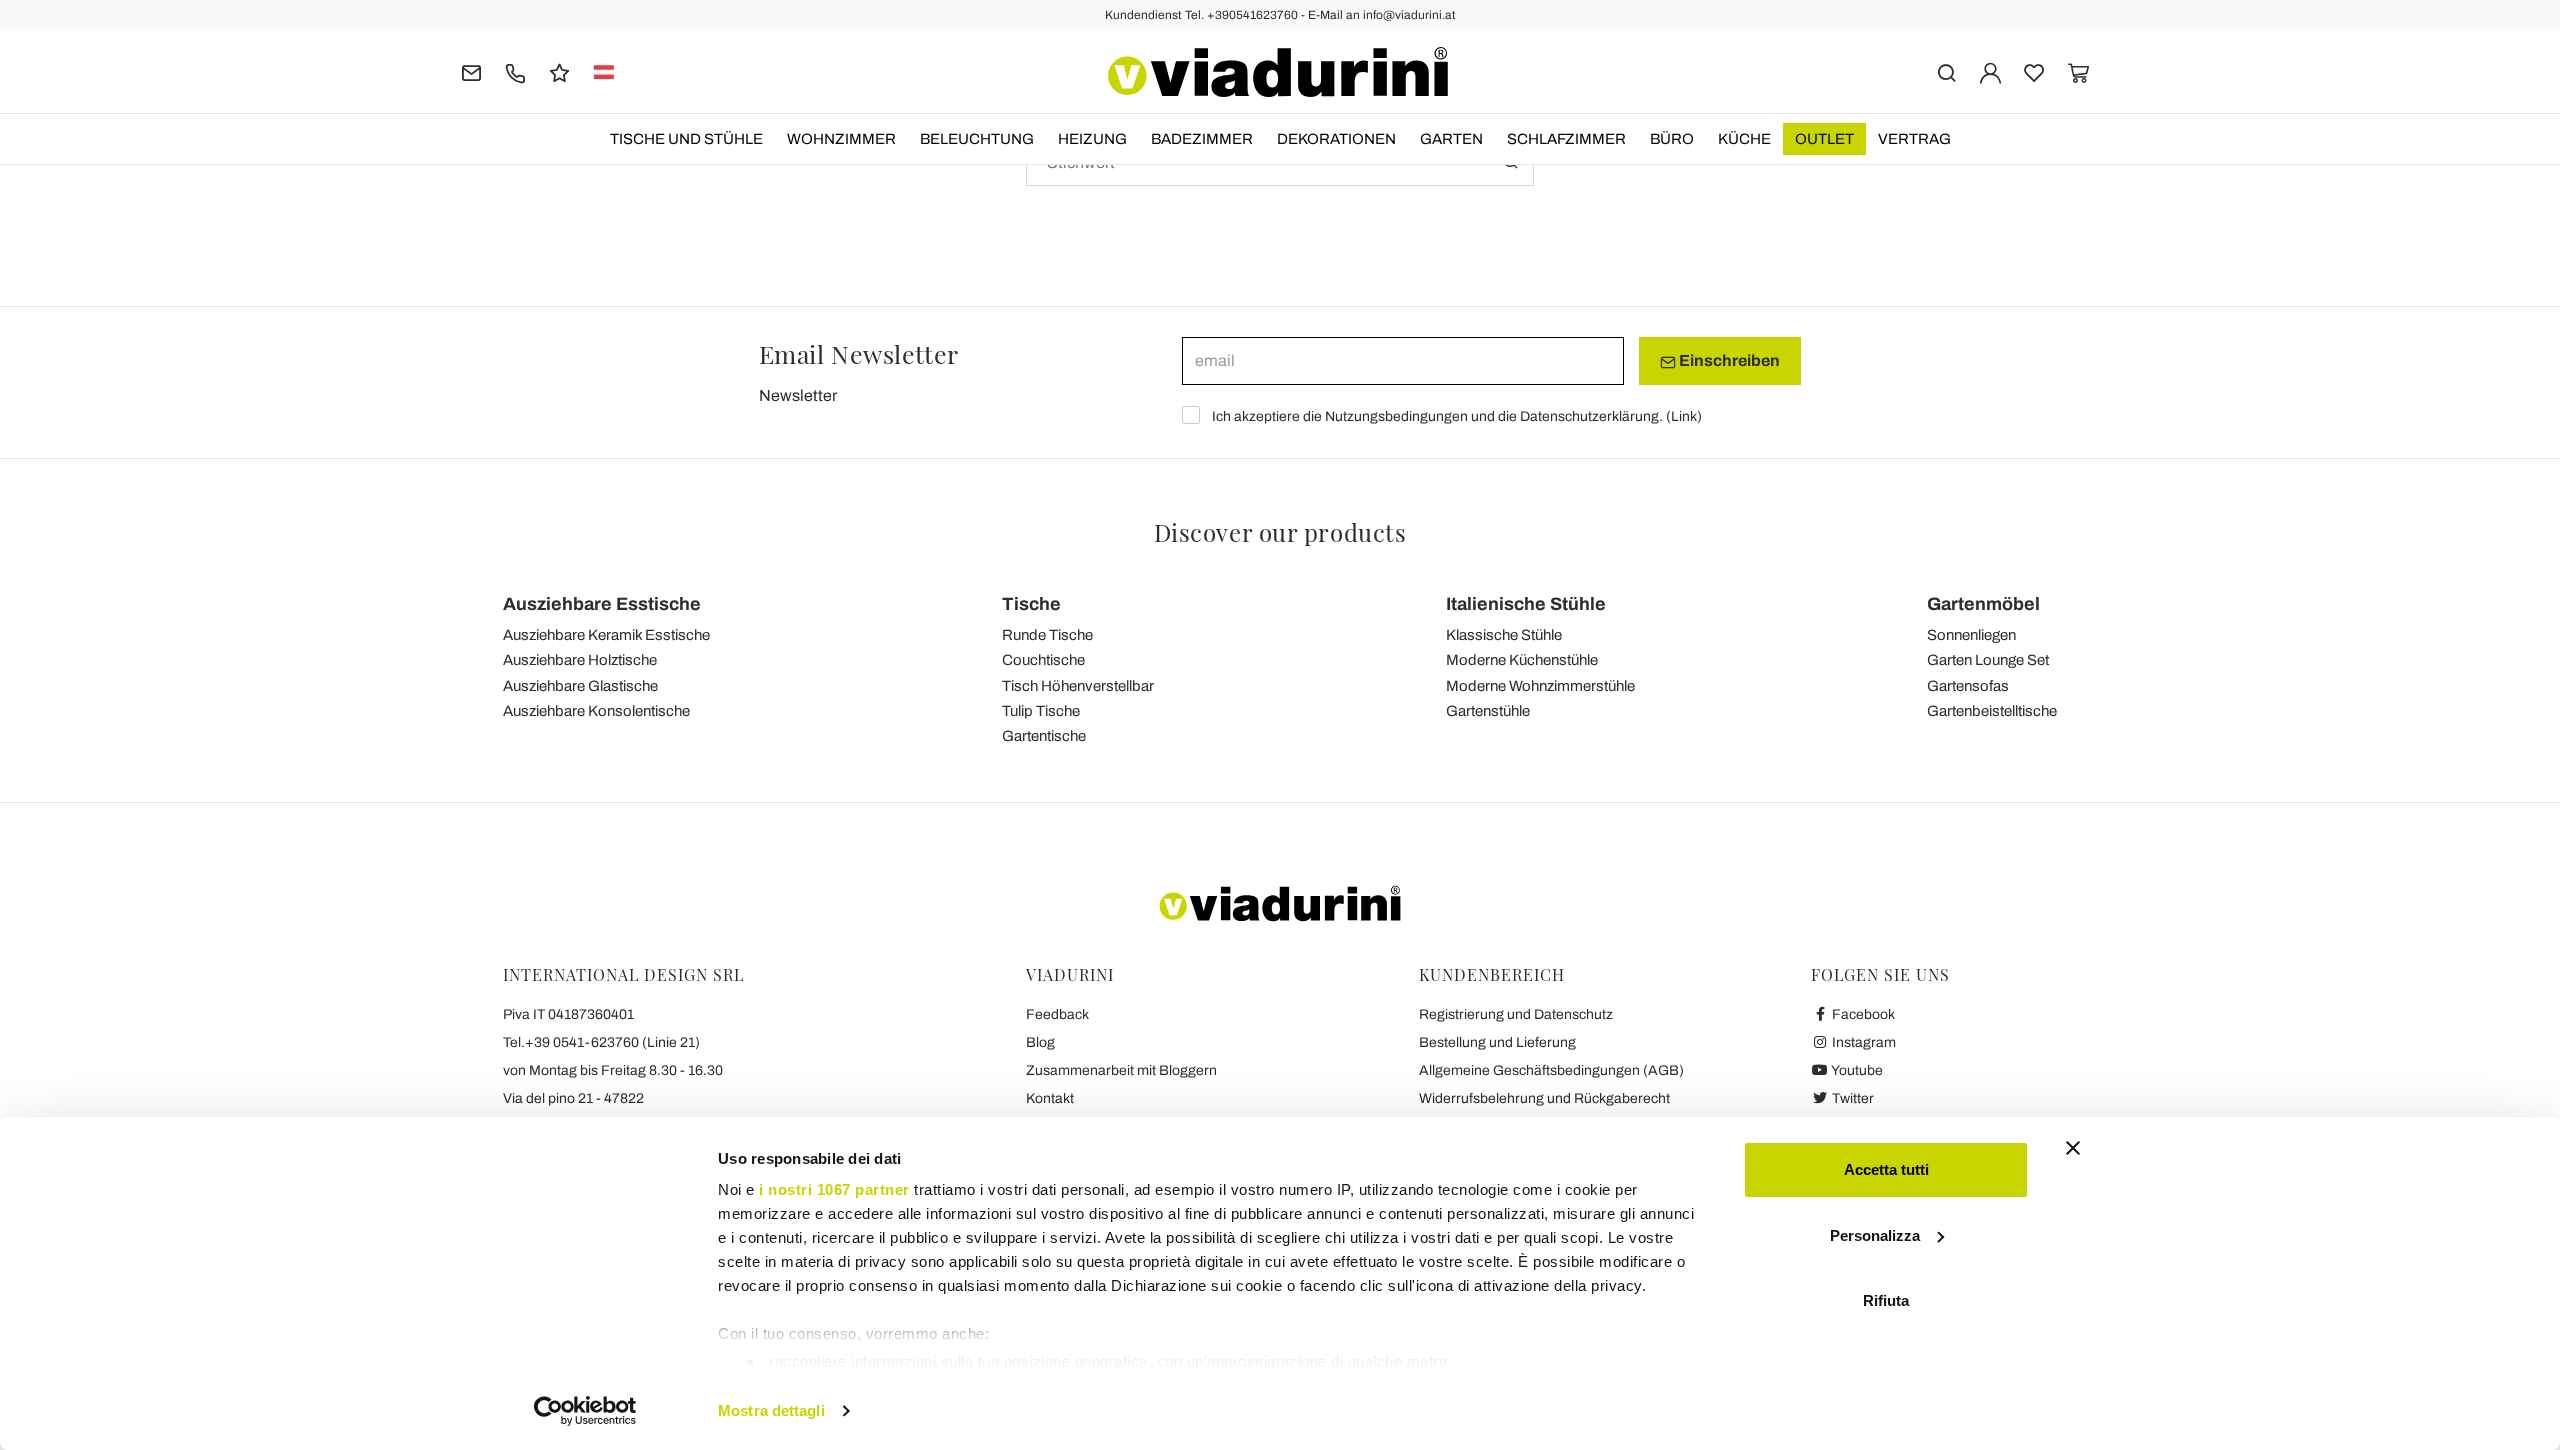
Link (1684, 416)
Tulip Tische (1041, 711)
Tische (1031, 604)
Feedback (1057, 1014)
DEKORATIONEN (1336, 139)
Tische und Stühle (686, 139)
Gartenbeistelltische (1992, 711)
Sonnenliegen (1971, 635)
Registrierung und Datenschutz (1516, 1014)
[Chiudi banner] (2073, 1148)
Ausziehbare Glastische (580, 686)
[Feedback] (559, 71)
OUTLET (1824, 139)
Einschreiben (1728, 360)
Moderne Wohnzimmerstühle (1540, 686)
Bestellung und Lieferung (1497, 1042)
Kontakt (1050, 1098)
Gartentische (1044, 736)
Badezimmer (1202, 139)
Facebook (1862, 1014)
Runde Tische (1047, 635)
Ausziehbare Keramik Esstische (606, 635)
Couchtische (1043, 660)
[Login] (1990, 71)
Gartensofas (1968, 686)
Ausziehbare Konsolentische (596, 711)
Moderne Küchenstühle (1522, 660)
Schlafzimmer (1566, 139)
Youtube (1856, 1070)
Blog (1040, 1042)
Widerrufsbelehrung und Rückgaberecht (1544, 1098)
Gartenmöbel (1983, 604)
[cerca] (1946, 71)
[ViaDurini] (1278, 72)
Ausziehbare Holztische (580, 660)
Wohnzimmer (841, 139)
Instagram (1862, 1042)
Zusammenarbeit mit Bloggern (1121, 1070)
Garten (1451, 139)
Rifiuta (1886, 1300)
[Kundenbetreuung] (515, 71)
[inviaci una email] (471, 71)
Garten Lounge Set (1988, 660)
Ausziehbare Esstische (602, 604)
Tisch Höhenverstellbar (1078, 686)
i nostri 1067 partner (834, 1189)
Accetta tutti (1886, 1169)
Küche (1744, 139)
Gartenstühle (1488, 711)
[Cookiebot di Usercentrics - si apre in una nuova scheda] (585, 1411)
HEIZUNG (1092, 139)
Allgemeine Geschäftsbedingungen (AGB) (1551, 1070)
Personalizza (1875, 1235)
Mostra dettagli (771, 1410)
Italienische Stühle (1526, 604)
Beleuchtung (977, 139)
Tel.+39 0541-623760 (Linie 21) (601, 1042)
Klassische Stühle (1504, 635)
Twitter (1851, 1098)
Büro (1672, 139)
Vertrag (1914, 139)
